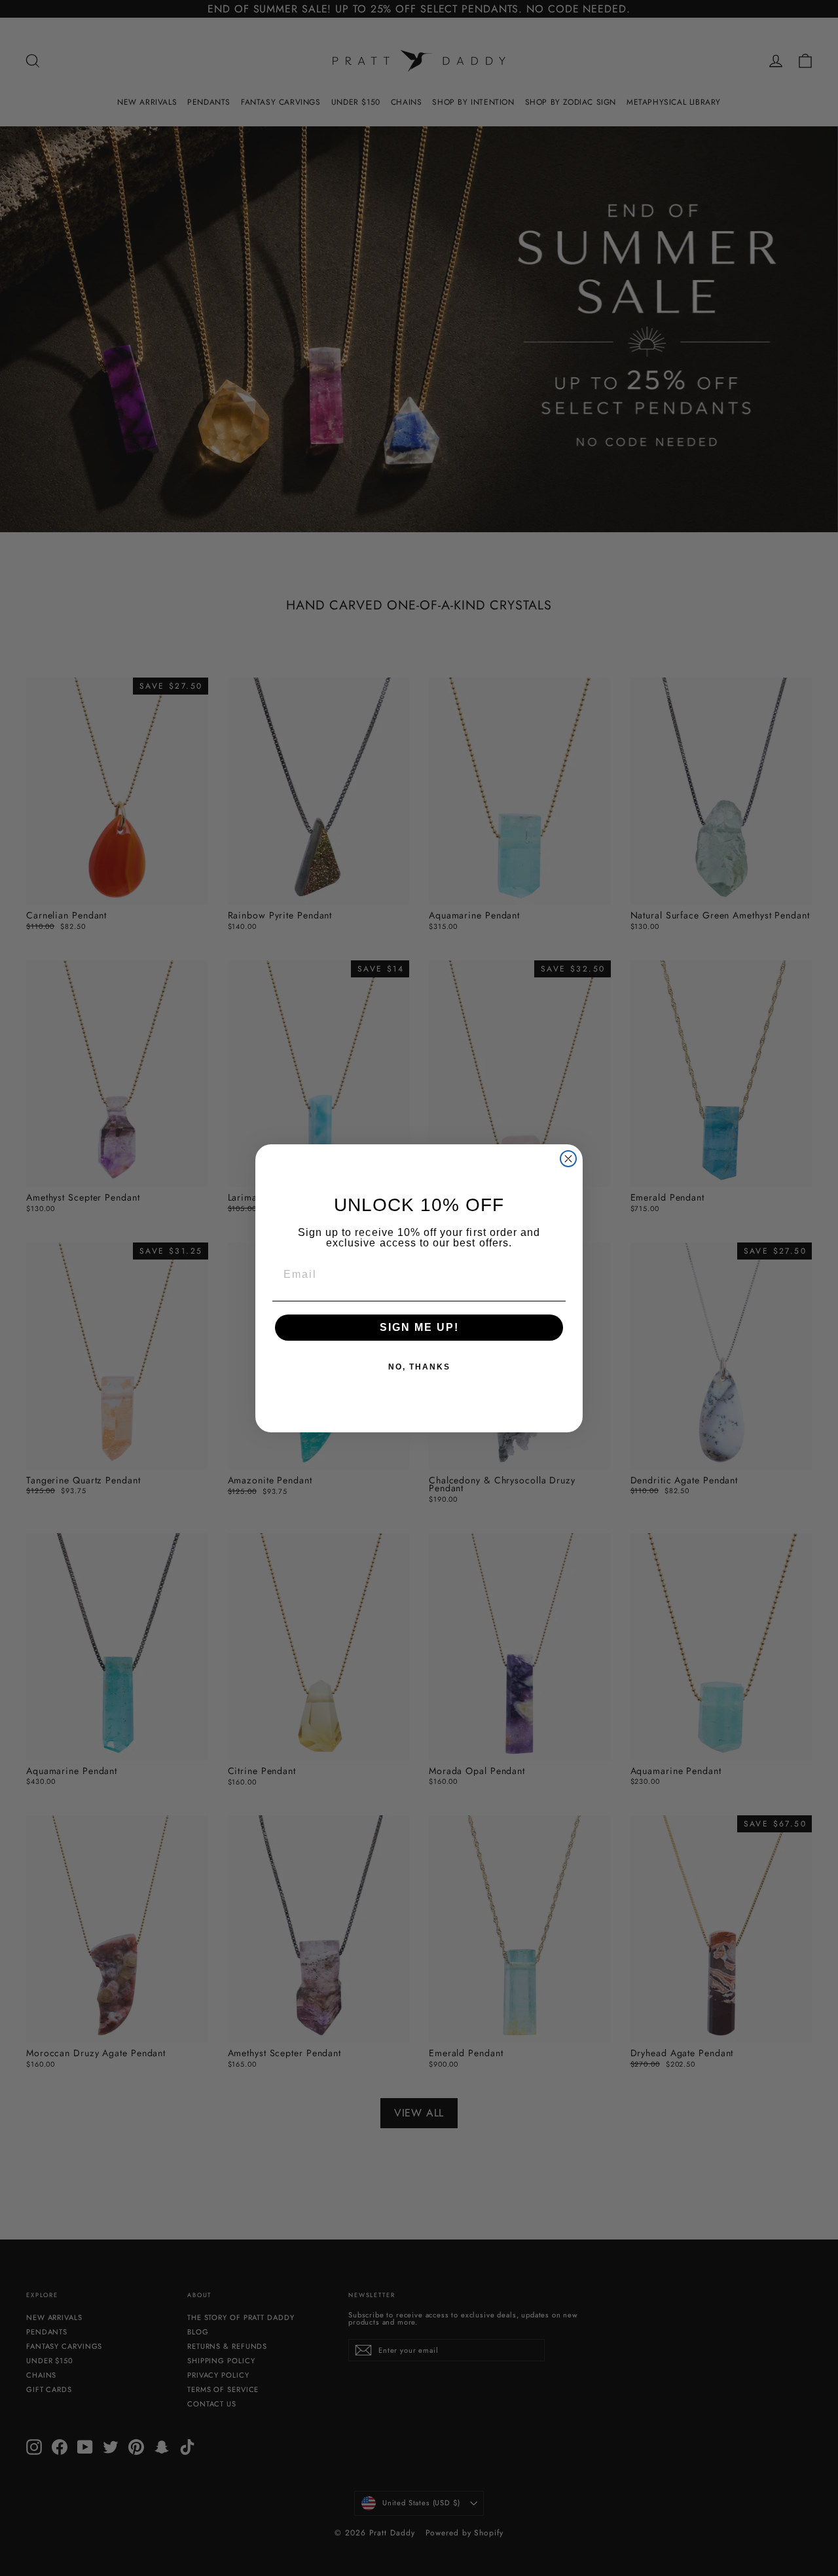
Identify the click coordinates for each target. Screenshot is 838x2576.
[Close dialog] (568, 1159)
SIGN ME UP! (419, 1327)
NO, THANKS (419, 1367)
